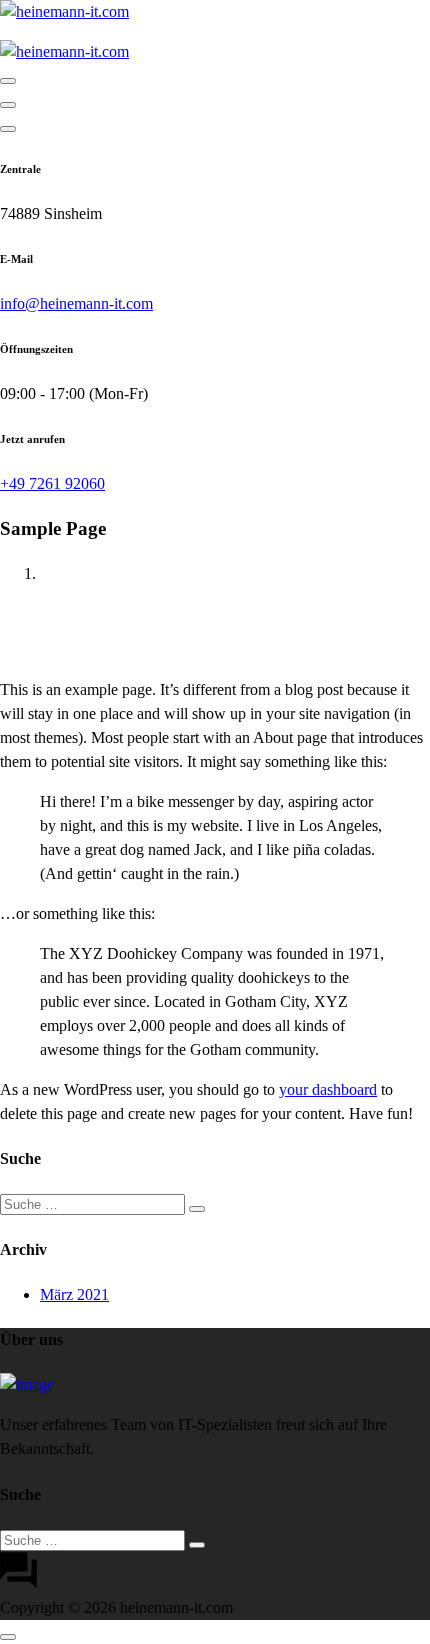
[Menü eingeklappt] (8, 81)
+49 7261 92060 (52, 483)
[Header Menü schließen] (8, 105)
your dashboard (328, 1089)
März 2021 (74, 1294)
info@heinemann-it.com (76, 303)
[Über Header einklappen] (8, 129)
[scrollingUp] (8, 1637)
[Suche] (197, 1209)
